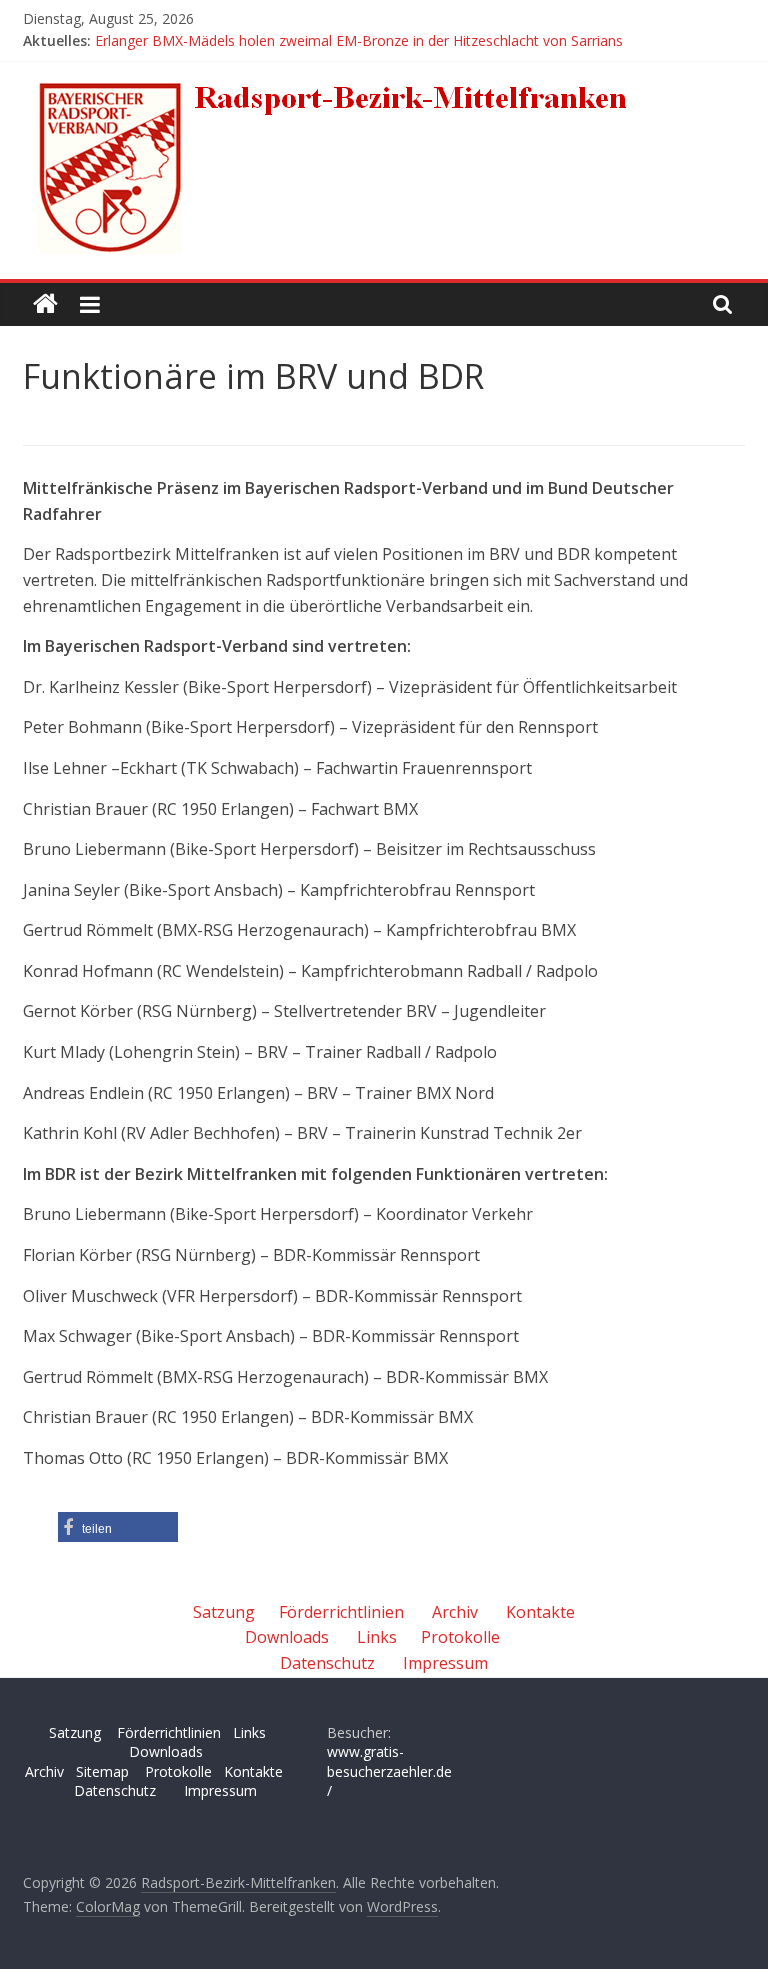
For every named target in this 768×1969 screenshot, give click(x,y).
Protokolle (460, 1637)
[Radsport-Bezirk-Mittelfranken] (45, 304)
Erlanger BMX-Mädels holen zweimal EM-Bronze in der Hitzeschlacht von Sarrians (359, 40)
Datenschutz (327, 1663)
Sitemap (102, 1771)
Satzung (224, 1612)
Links (377, 1637)
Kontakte (540, 1612)
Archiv (455, 1612)
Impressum (445, 1663)
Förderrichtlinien (341, 1612)
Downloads (287, 1637)
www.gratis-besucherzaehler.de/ (389, 1771)
